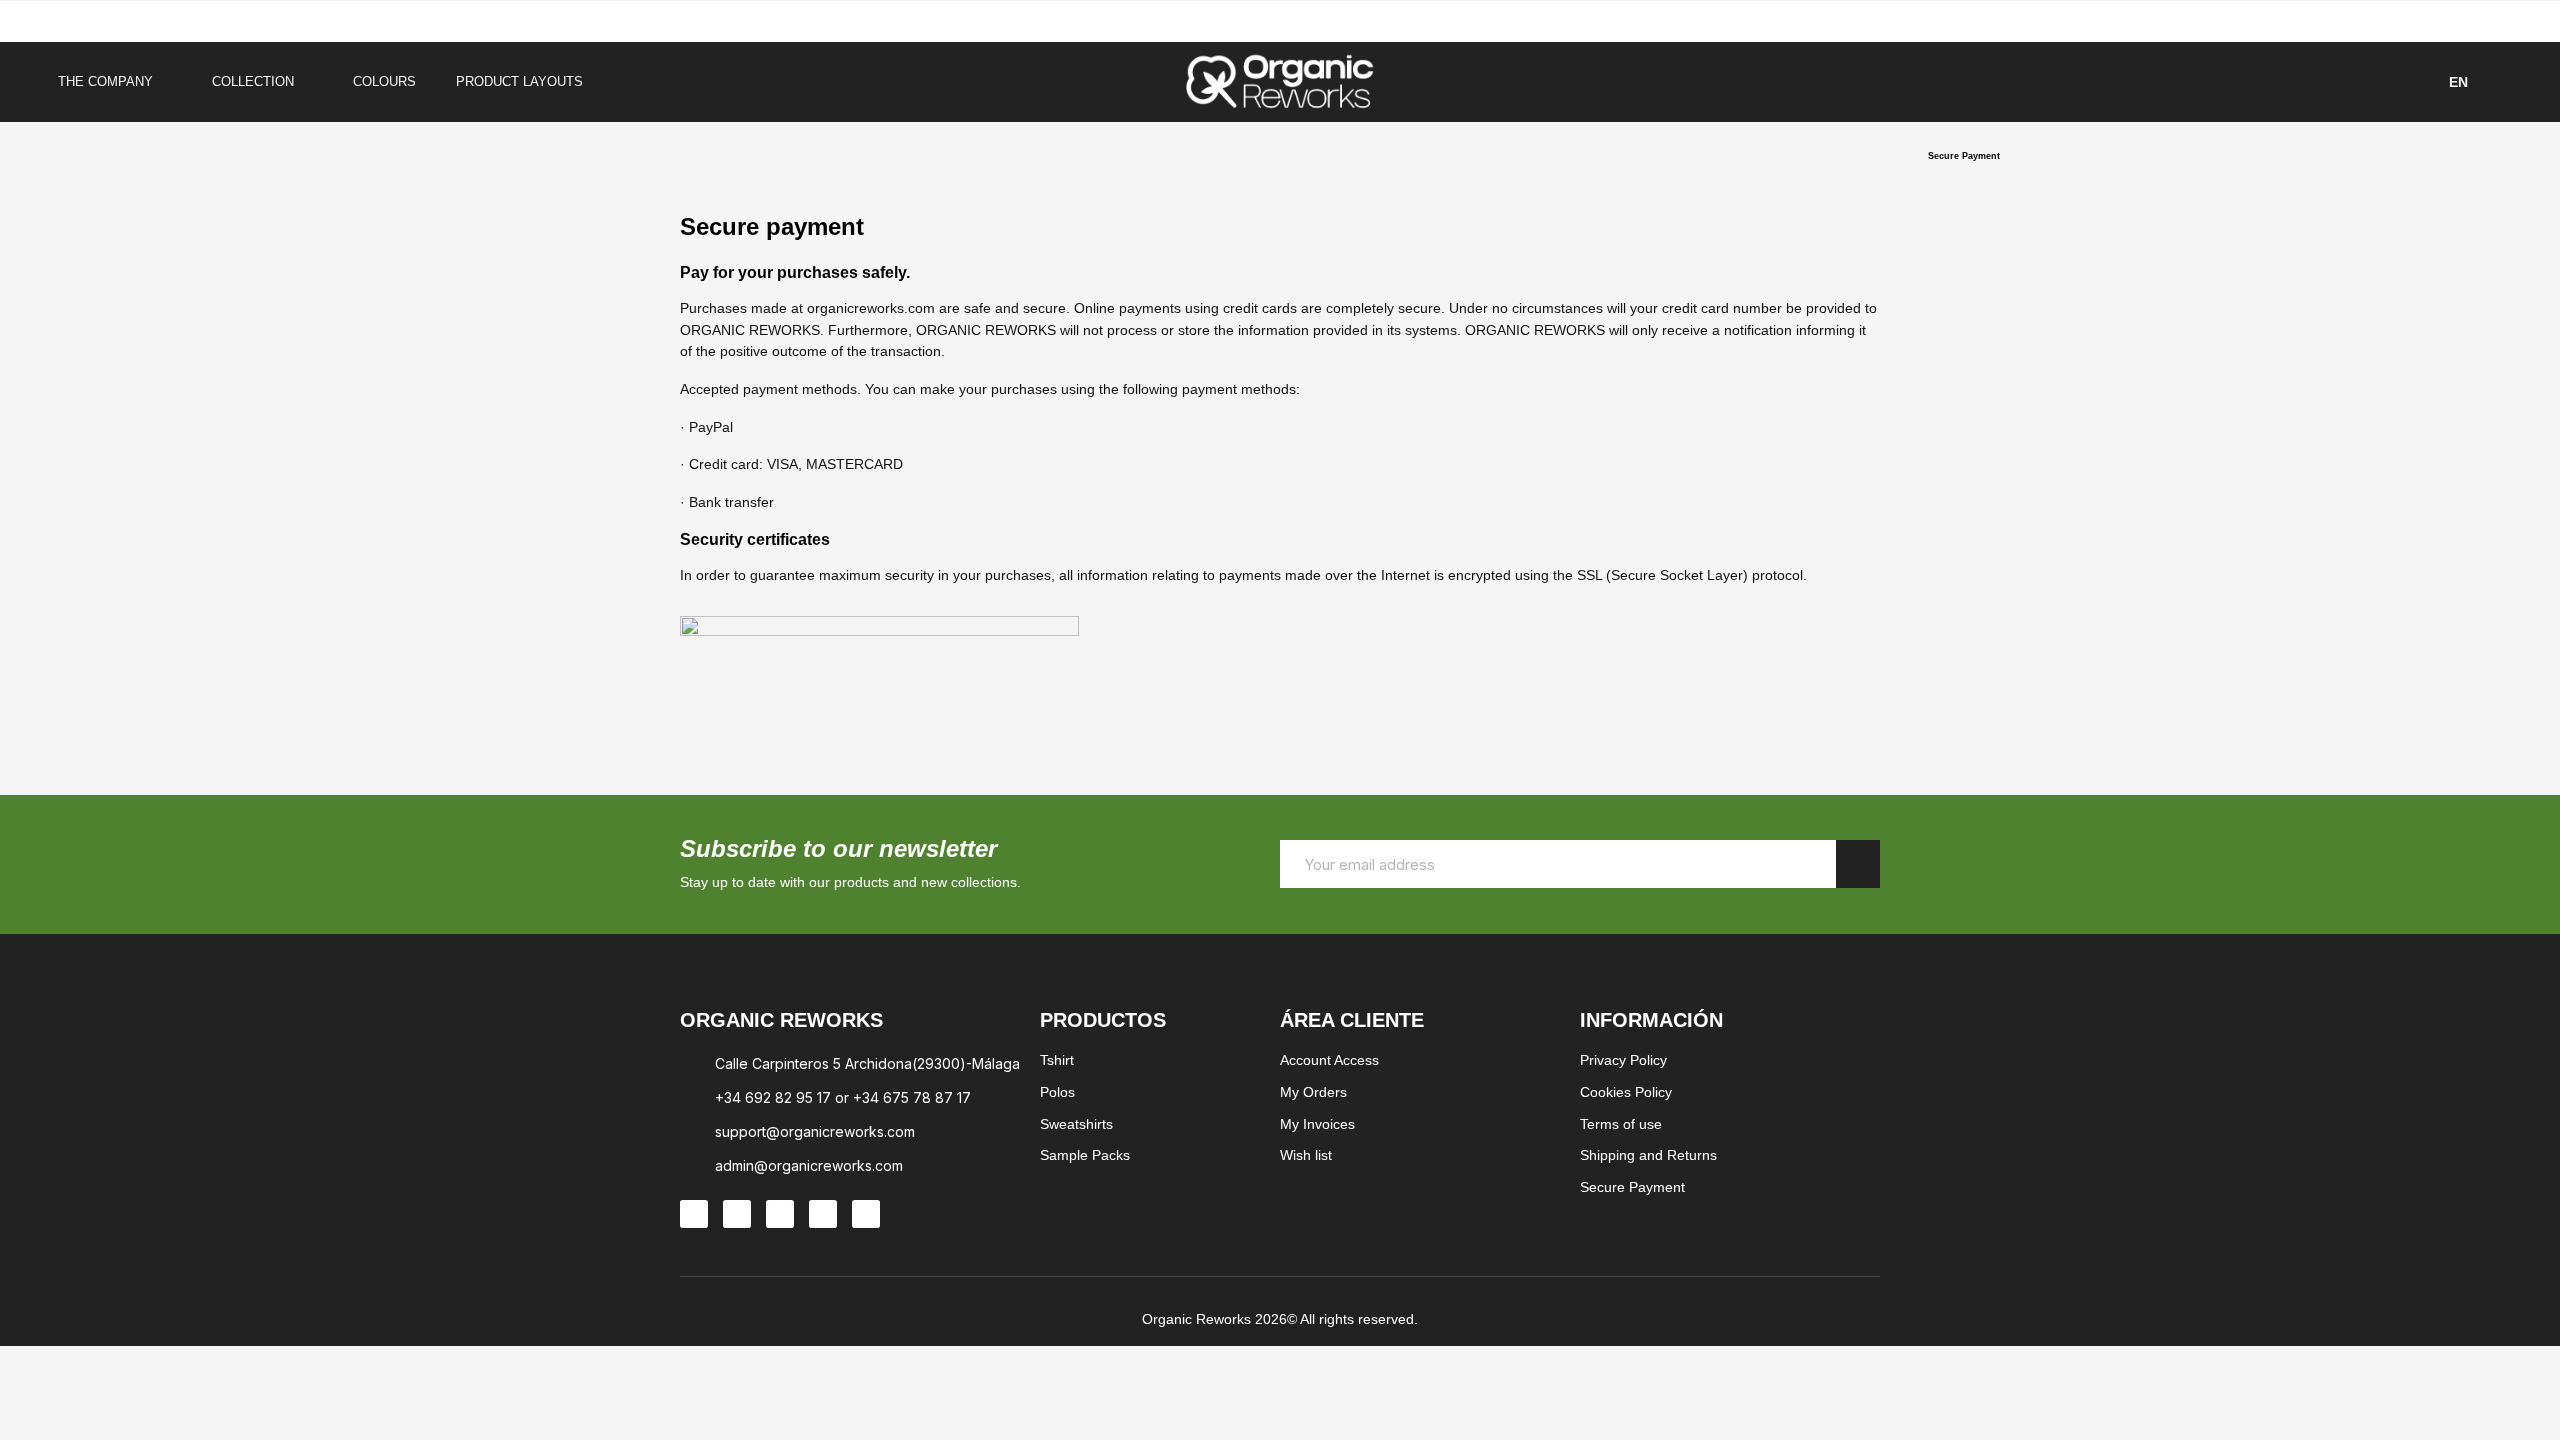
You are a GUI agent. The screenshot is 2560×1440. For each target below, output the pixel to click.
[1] (1858, 864)
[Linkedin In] (780, 1214)
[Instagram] (694, 1214)
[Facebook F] (737, 1214)
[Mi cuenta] (2500, 82)
